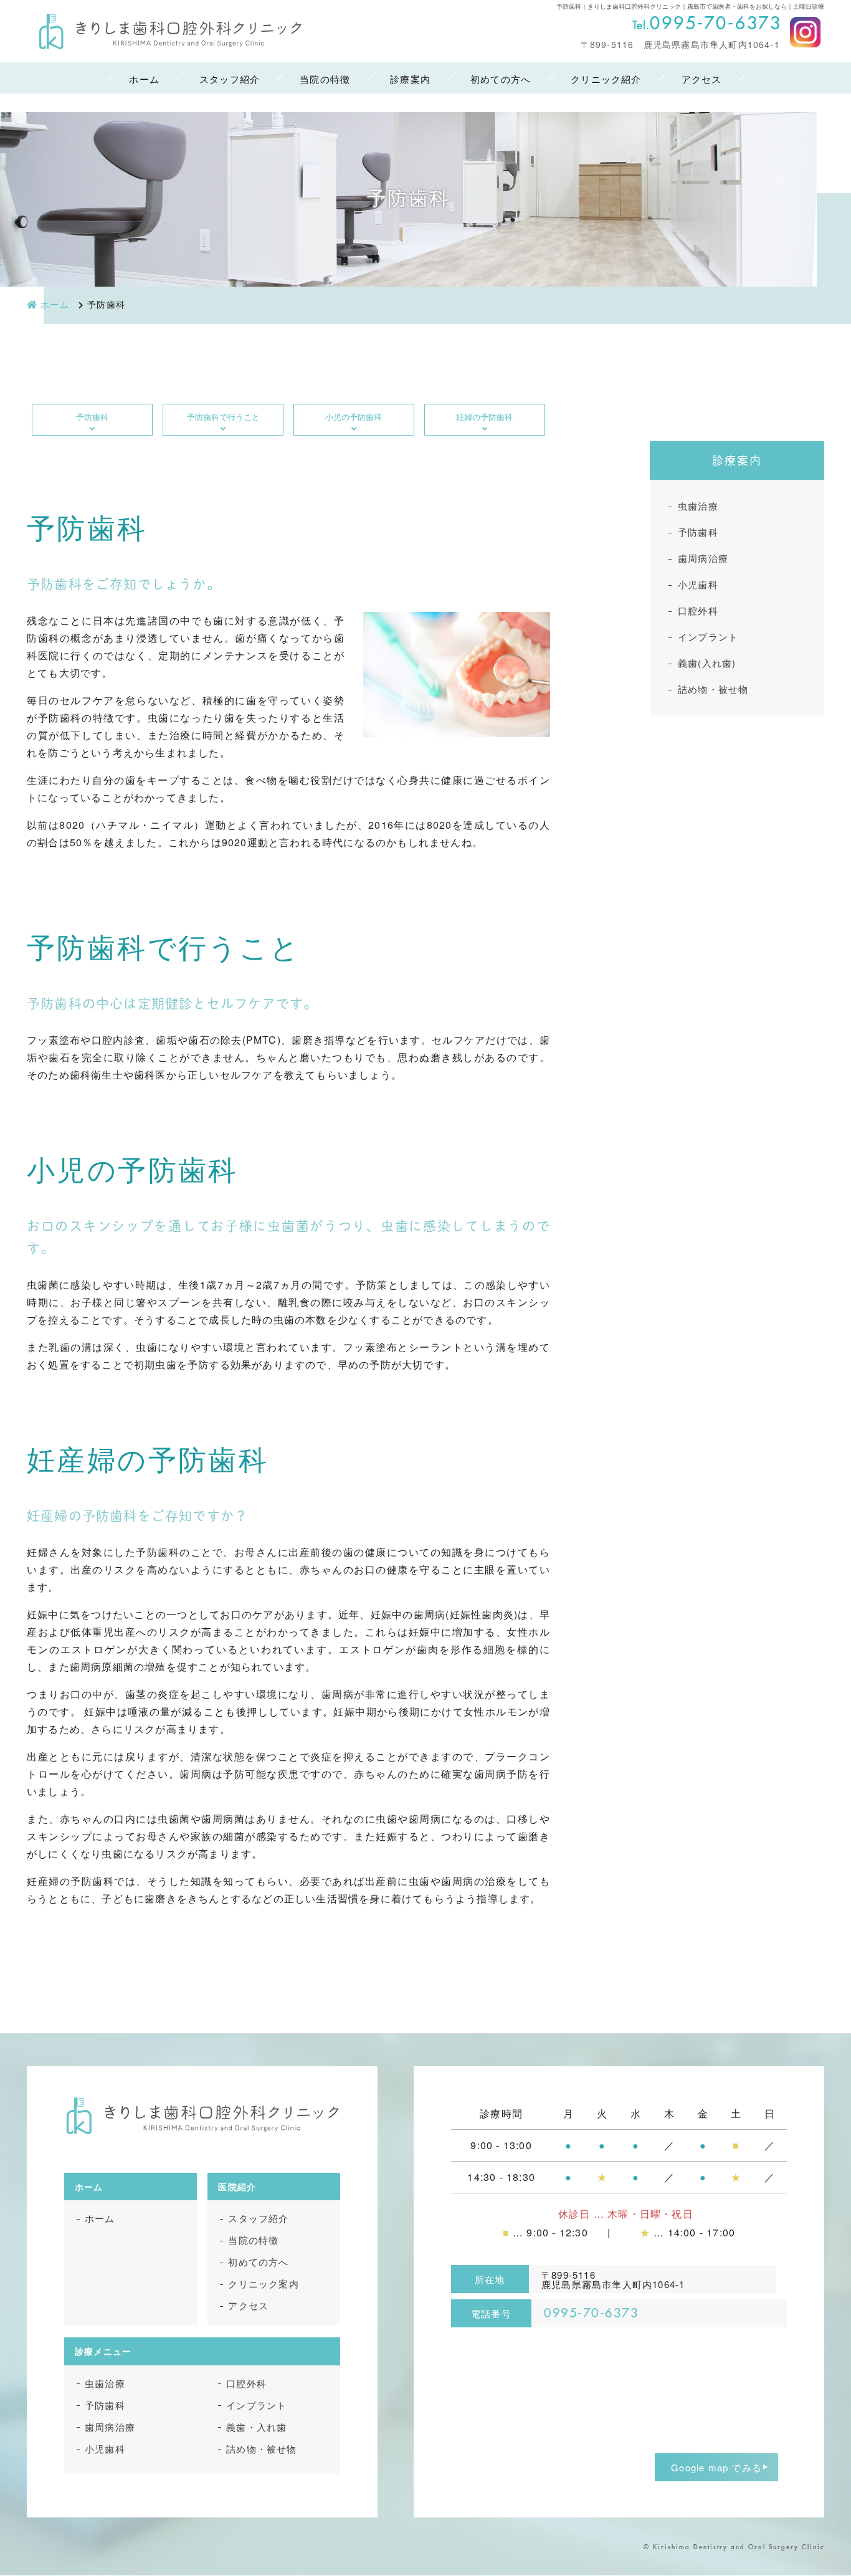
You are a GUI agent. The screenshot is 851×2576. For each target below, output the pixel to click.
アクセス (702, 79)
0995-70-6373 (716, 24)
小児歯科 (698, 584)
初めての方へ (501, 79)
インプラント (708, 637)
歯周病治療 (703, 558)
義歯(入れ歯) (707, 663)
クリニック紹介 (606, 79)
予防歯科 (92, 417)
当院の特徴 (325, 79)
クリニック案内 (263, 2283)
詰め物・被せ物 (713, 689)
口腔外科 (698, 610)
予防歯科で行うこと (223, 417)
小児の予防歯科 (354, 417)
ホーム (144, 79)
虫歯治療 (698, 506)
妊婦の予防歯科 (484, 417)
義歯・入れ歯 (256, 2427)
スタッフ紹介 (230, 79)
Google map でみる (716, 2467)
